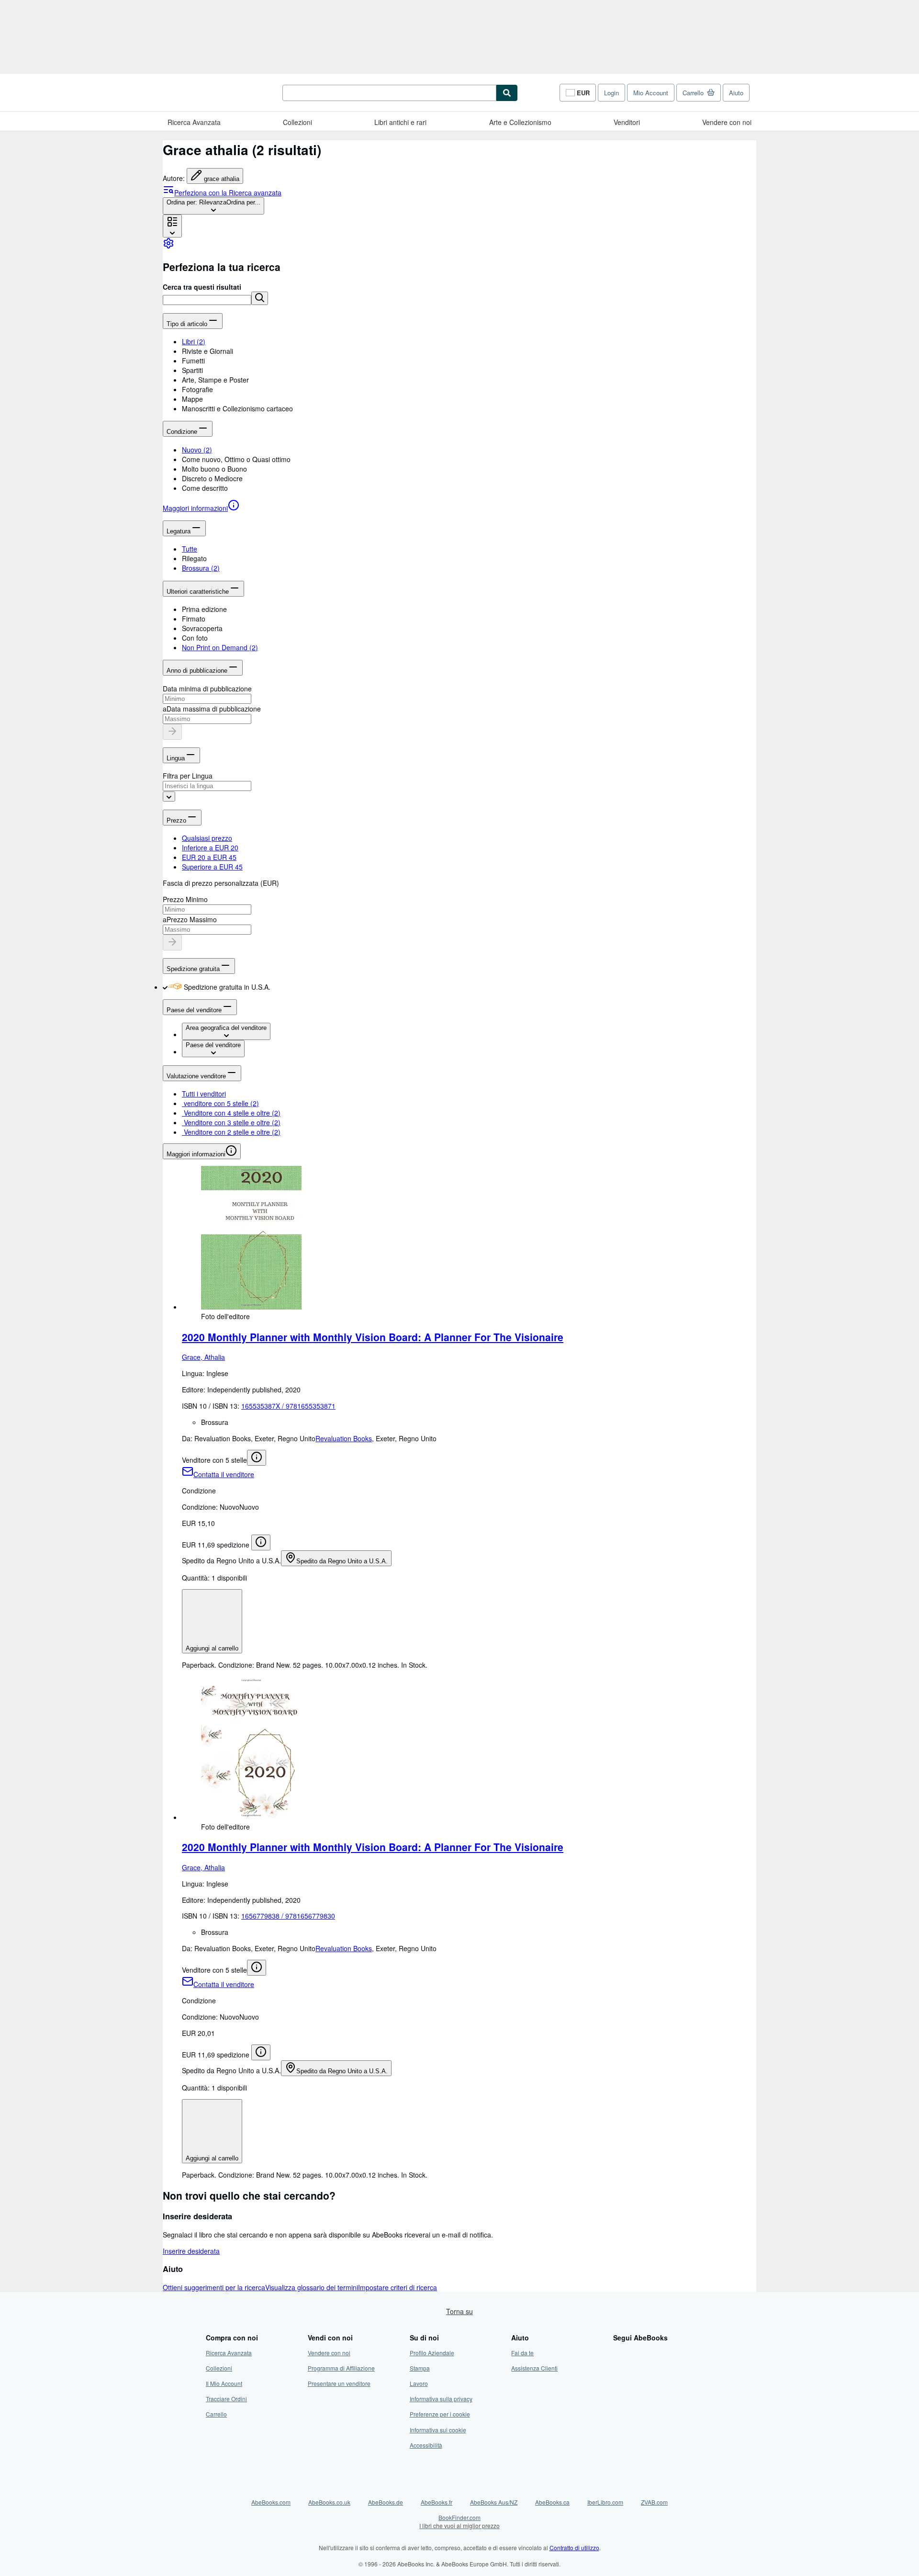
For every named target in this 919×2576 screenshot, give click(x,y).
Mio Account (651, 93)
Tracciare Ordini (226, 2399)
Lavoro (419, 2383)
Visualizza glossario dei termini (312, 2287)
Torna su (459, 2311)
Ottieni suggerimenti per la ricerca (214, 2287)
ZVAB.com (654, 2502)
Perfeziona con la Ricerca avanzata (228, 192)
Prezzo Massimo (192, 919)
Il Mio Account (224, 2383)
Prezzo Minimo (185, 899)
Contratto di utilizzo (574, 2548)
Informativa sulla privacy (441, 2399)
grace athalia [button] (222, 179)
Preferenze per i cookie (440, 2414)
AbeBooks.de (386, 2502)
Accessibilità (426, 2445)
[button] (260, 298)
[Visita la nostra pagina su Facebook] (619, 2353)
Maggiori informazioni (195, 508)
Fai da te (522, 2353)
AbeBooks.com (271, 2502)
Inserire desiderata (191, 2251)
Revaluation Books (344, 1438)
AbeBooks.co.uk (329, 2502)
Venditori (627, 122)
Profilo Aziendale (432, 2353)
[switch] (165, 987)
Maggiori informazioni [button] (196, 1154)
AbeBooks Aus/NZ (494, 2502)
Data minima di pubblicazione (207, 689)
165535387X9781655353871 (288, 1406)
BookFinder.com (459, 2521)
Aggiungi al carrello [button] (212, 1648)
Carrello (216, 2414)
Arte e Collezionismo (520, 122)
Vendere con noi (727, 122)
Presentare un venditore (339, 2383)
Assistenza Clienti (534, 2368)
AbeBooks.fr (437, 2502)
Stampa (420, 2368)
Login (611, 93)
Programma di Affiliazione (341, 2368)
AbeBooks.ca (552, 2502)
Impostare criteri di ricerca (398, 2287)
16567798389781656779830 (288, 1916)
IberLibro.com (605, 2502)
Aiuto (736, 93)
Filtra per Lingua (188, 776)
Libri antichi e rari (400, 122)
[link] (168, 246)
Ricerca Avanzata (194, 122)
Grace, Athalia (203, 1357)
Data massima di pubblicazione (214, 709)
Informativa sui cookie (438, 2430)
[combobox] (213, 206)
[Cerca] (507, 93)
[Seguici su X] (619, 2368)
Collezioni (297, 122)
